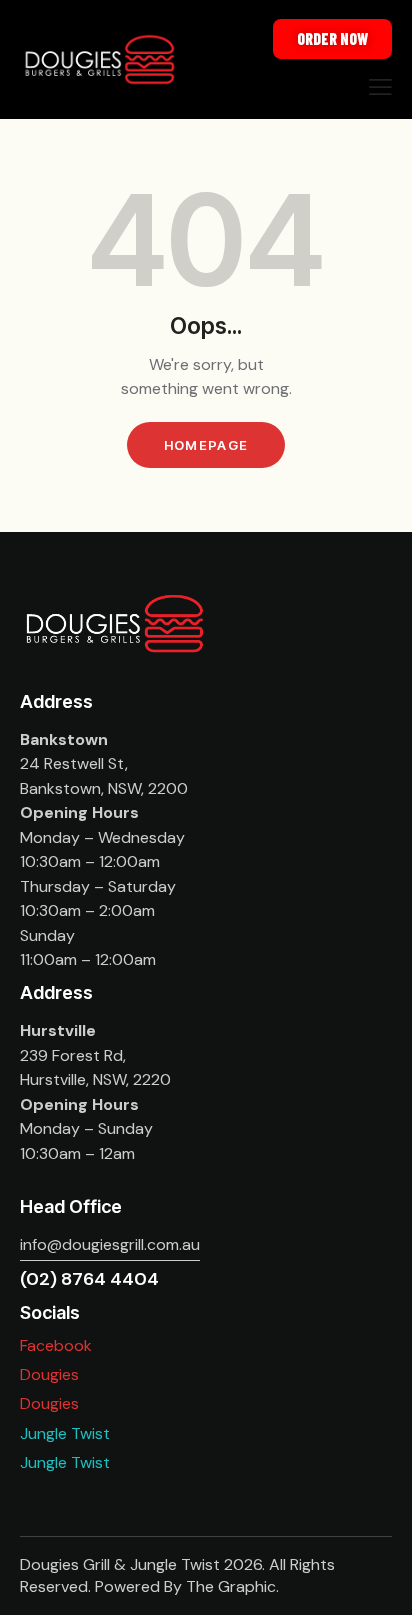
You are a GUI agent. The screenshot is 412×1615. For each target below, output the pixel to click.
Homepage (206, 445)
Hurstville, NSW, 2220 (95, 1079)
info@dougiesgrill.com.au (110, 1244)
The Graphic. (232, 1586)
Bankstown (64, 739)
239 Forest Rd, (73, 1055)
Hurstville (58, 1030)
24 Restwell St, (74, 763)
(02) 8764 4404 (89, 1279)
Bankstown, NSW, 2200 (104, 788)
